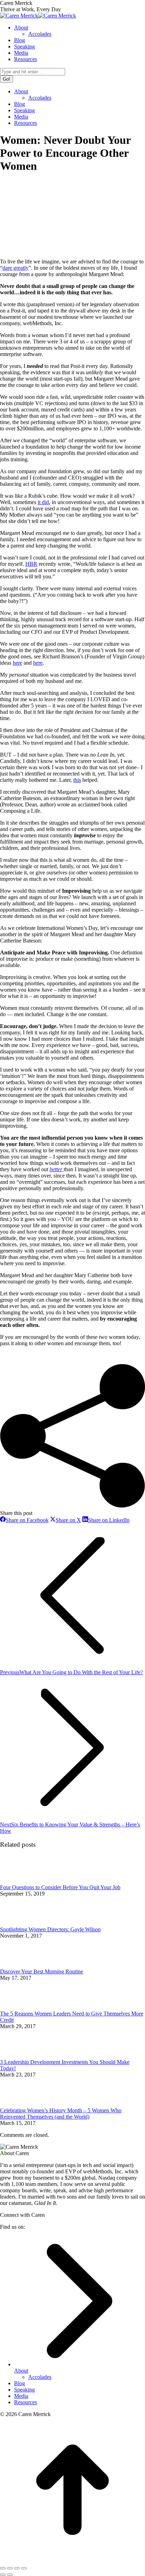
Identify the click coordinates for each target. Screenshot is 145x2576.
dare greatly (15, 268)
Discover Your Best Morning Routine (42, 1971)
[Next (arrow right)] (10, 2575)
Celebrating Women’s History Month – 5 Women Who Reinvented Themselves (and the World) (61, 2114)
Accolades (40, 2377)
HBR (31, 564)
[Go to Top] (72, 2560)
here (17, 663)
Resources (26, 2402)
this (77, 780)
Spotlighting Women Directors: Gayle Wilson (50, 1929)
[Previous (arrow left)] (3, 2575)
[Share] (10, 2568)
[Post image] (19, 1881)
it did (43, 502)
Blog (20, 2383)
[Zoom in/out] (24, 2568)
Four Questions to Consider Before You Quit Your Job (60, 1887)
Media (21, 2396)
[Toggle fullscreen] (17, 2568)
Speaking (24, 2390)
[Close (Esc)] (3, 2568)
